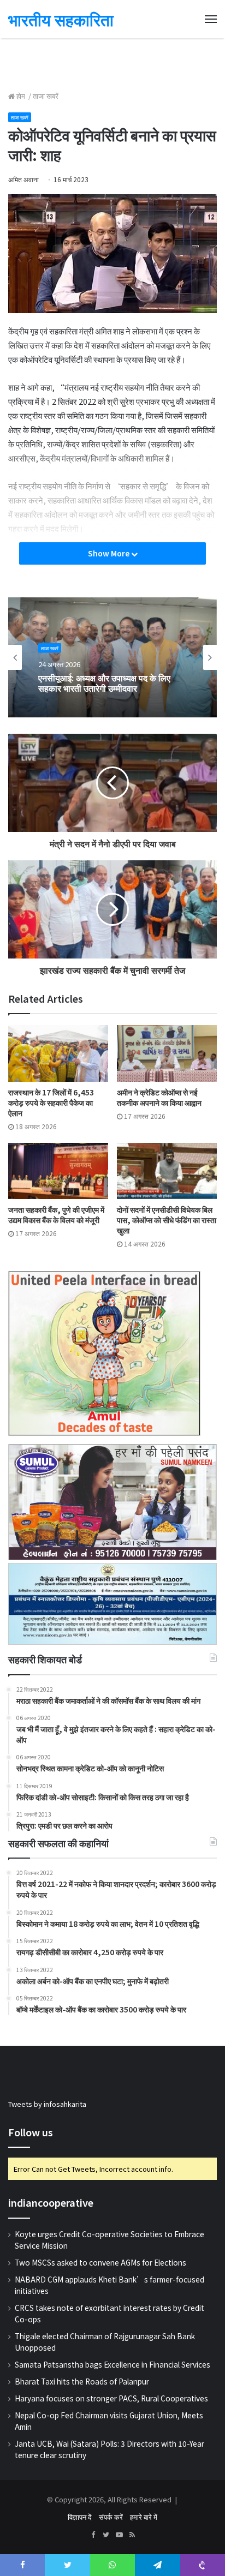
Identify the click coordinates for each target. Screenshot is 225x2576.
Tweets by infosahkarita (47, 2104)
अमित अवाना (23, 179)
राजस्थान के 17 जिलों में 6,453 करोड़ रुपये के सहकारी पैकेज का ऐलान (51, 1103)
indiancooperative (51, 2203)
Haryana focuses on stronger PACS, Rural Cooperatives (111, 2398)
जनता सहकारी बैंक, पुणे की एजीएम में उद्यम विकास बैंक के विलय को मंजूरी (56, 1215)
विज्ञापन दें (80, 2517)
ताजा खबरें (46, 96)
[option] (112, 657)
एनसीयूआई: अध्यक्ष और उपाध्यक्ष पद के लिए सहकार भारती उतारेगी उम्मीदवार (104, 683)
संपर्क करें (111, 2517)
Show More (109, 553)
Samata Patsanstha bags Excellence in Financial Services (112, 2364)
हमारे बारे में (144, 2517)
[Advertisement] (112, 63)
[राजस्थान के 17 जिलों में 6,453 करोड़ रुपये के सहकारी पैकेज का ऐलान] (58, 1053)
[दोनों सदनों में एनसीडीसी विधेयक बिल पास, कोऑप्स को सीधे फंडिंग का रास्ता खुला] (167, 1171)
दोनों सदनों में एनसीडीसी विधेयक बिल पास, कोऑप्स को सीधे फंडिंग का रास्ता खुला (167, 1220)
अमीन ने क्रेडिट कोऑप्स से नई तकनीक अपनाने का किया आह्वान (159, 1097)
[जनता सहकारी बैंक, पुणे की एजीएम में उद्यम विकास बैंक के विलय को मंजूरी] (58, 1171)
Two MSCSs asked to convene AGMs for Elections (100, 2262)
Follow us (31, 2132)
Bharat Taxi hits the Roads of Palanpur (82, 2381)
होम (21, 96)
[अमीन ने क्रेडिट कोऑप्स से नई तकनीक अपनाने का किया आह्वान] (167, 1053)
